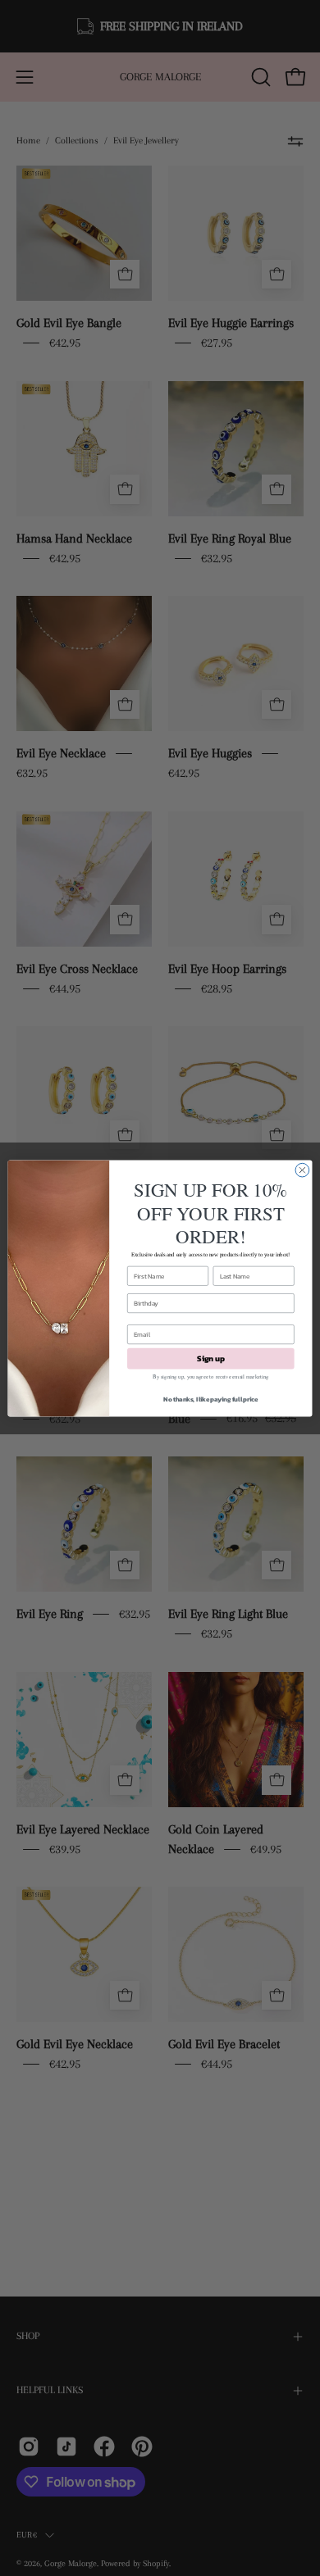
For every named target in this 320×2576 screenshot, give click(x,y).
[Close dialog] (302, 1170)
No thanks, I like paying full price (210, 1399)
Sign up (210, 1358)
